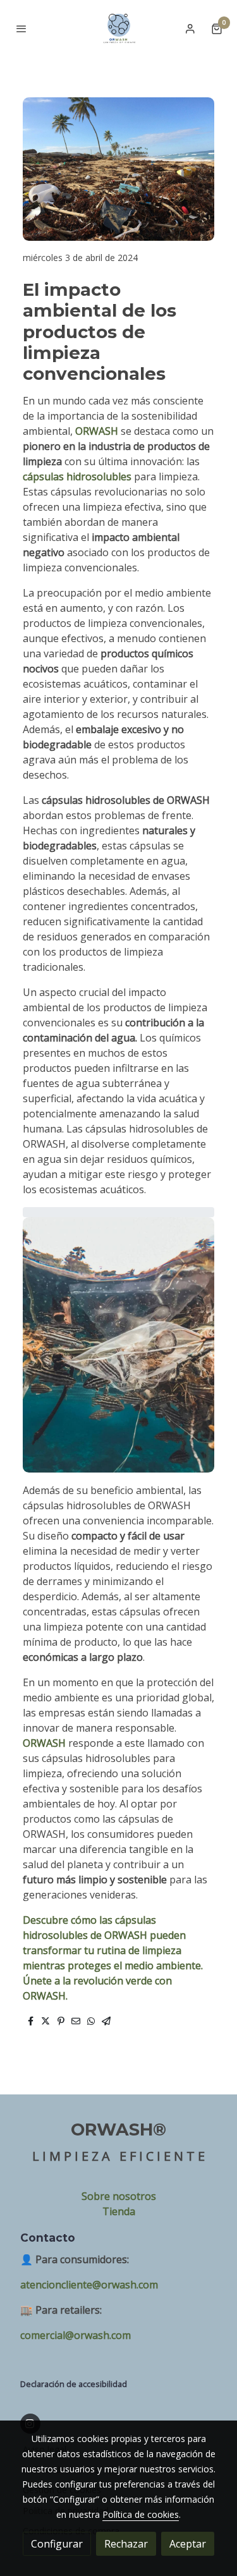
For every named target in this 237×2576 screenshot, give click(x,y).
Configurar (57, 2544)
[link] (118, 28)
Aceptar (188, 2544)
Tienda (119, 2211)
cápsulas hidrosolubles (78, 477)
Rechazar (126, 2544)
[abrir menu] (21, 28)
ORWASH (97, 431)
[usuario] (190, 28)
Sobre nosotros (119, 2196)
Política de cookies (141, 2514)
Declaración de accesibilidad (74, 2384)
